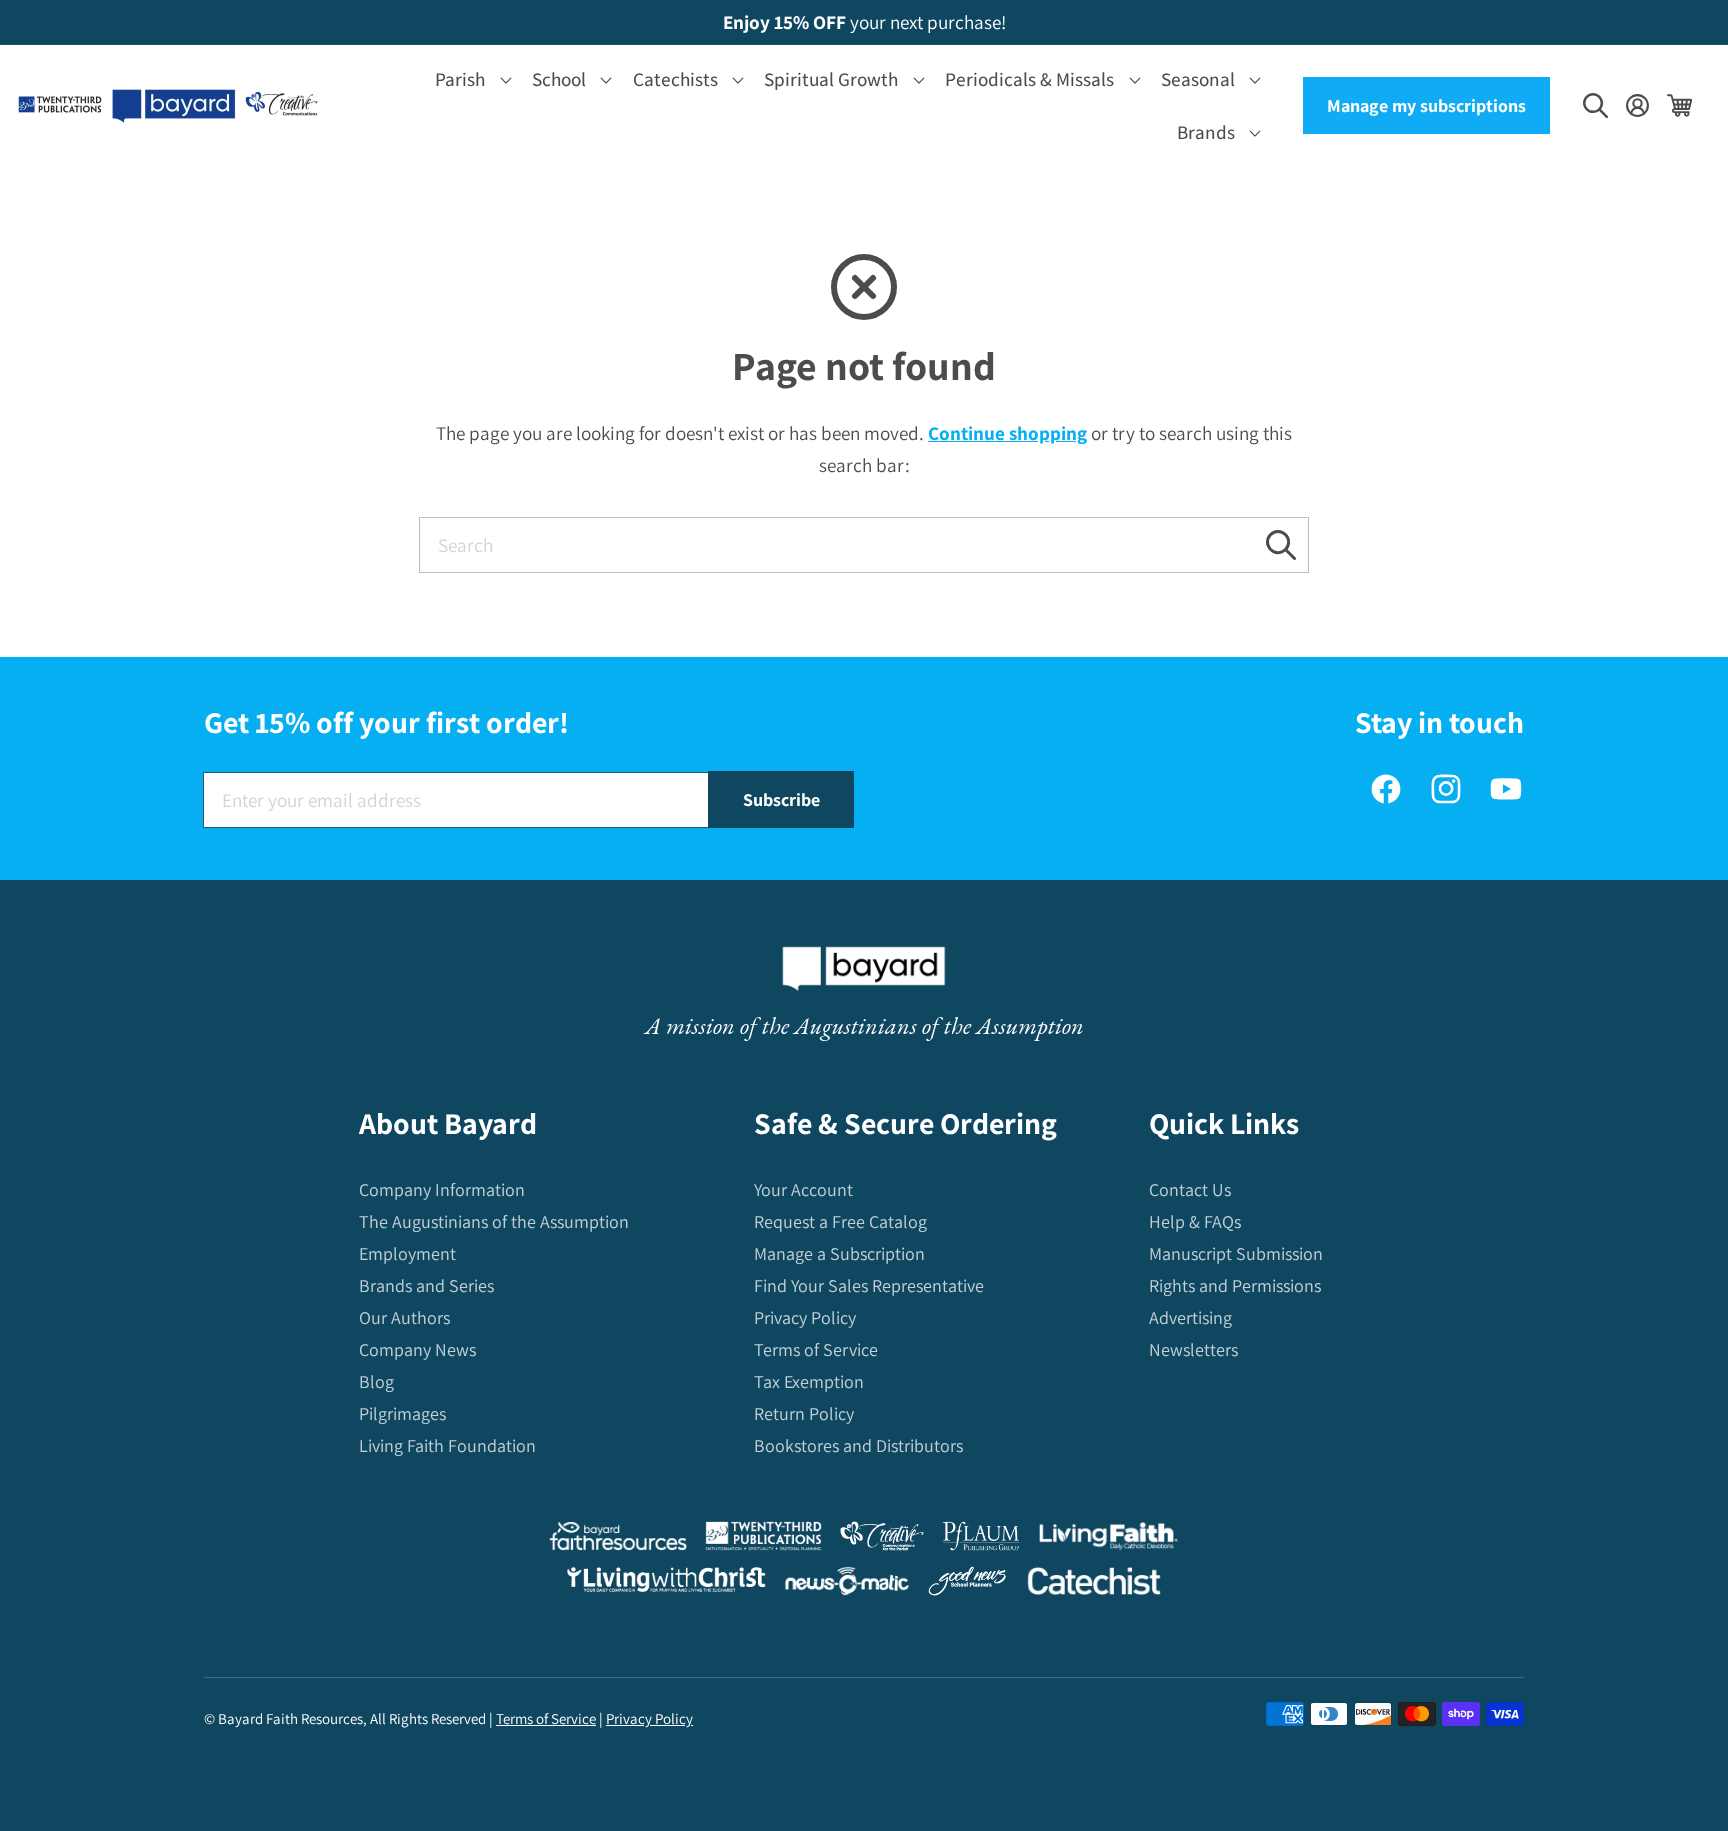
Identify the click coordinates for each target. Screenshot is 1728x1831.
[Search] (1281, 544)
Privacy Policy (805, 1317)
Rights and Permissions (1235, 1285)
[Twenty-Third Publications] (763, 1540)
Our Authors (404, 1317)
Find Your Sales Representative (869, 1285)
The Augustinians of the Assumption (494, 1221)
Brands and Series (426, 1285)
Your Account (803, 1189)
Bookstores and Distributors (858, 1445)
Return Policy (804, 1413)
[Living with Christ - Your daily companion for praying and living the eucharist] (666, 1584)
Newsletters (1193, 1349)
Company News (417, 1349)
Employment (407, 1253)
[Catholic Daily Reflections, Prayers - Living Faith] (1108, 1540)
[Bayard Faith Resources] (618, 1540)
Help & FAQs (1195, 1221)
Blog (376, 1381)
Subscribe (781, 799)
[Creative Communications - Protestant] (881, 1540)
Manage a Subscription (839, 1253)
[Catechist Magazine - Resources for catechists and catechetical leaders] (1094, 1585)
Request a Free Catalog (840, 1221)
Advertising (1190, 1317)
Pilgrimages (402, 1413)
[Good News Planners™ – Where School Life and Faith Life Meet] (968, 1585)
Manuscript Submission (1236, 1253)
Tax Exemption (809, 1381)
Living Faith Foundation (447, 1445)
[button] (469, 79)
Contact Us (1190, 1189)
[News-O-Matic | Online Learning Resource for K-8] (847, 1585)
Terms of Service (816, 1349)
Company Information (442, 1189)
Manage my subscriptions (1426, 105)
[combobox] (863, 545)
